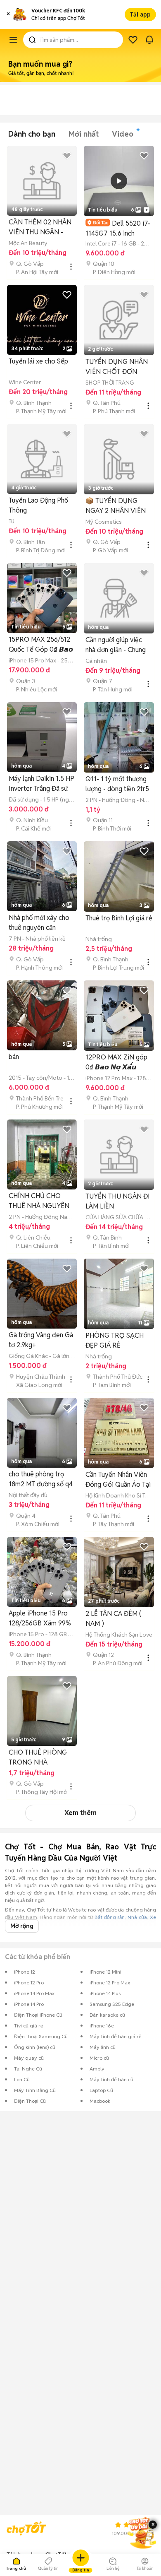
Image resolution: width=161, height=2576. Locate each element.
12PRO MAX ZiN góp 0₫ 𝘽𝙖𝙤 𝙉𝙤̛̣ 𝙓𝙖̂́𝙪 (116, 1062)
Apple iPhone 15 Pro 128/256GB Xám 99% (40, 1618)
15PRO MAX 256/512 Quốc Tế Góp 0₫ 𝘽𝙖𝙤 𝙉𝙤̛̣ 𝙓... (41, 645)
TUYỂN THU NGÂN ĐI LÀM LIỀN (118, 1201)
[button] (8, 14)
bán (14, 1057)
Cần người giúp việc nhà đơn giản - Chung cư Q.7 (116, 645)
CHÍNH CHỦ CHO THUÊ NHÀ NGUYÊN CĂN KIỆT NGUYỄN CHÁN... (39, 1201)
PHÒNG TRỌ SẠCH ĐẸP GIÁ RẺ (115, 1340)
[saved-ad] (133, 40)
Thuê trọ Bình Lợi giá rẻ (119, 918)
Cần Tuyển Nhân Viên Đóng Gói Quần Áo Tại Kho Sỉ (118, 1480)
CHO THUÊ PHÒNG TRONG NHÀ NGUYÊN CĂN (38, 1758)
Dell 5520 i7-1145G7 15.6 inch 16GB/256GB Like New (119, 228)
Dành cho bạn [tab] (32, 134)
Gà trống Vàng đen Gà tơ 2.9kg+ (41, 1340)
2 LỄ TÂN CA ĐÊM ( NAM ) (113, 1619)
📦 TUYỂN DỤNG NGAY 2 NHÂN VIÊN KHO (116, 506)
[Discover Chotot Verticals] (13, 40)
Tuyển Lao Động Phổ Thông (38, 505)
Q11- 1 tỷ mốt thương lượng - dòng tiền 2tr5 (117, 784)
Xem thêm (80, 1813)
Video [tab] (123, 134)
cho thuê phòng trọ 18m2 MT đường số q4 (41, 1479)
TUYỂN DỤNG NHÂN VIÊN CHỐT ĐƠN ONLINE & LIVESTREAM (117, 367)
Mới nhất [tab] (84, 134)
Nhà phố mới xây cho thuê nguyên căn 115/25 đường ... (39, 923)
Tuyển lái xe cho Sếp (38, 361)
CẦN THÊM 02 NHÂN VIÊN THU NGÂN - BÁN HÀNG (40, 228)
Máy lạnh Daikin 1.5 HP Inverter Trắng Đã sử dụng (41, 784)
